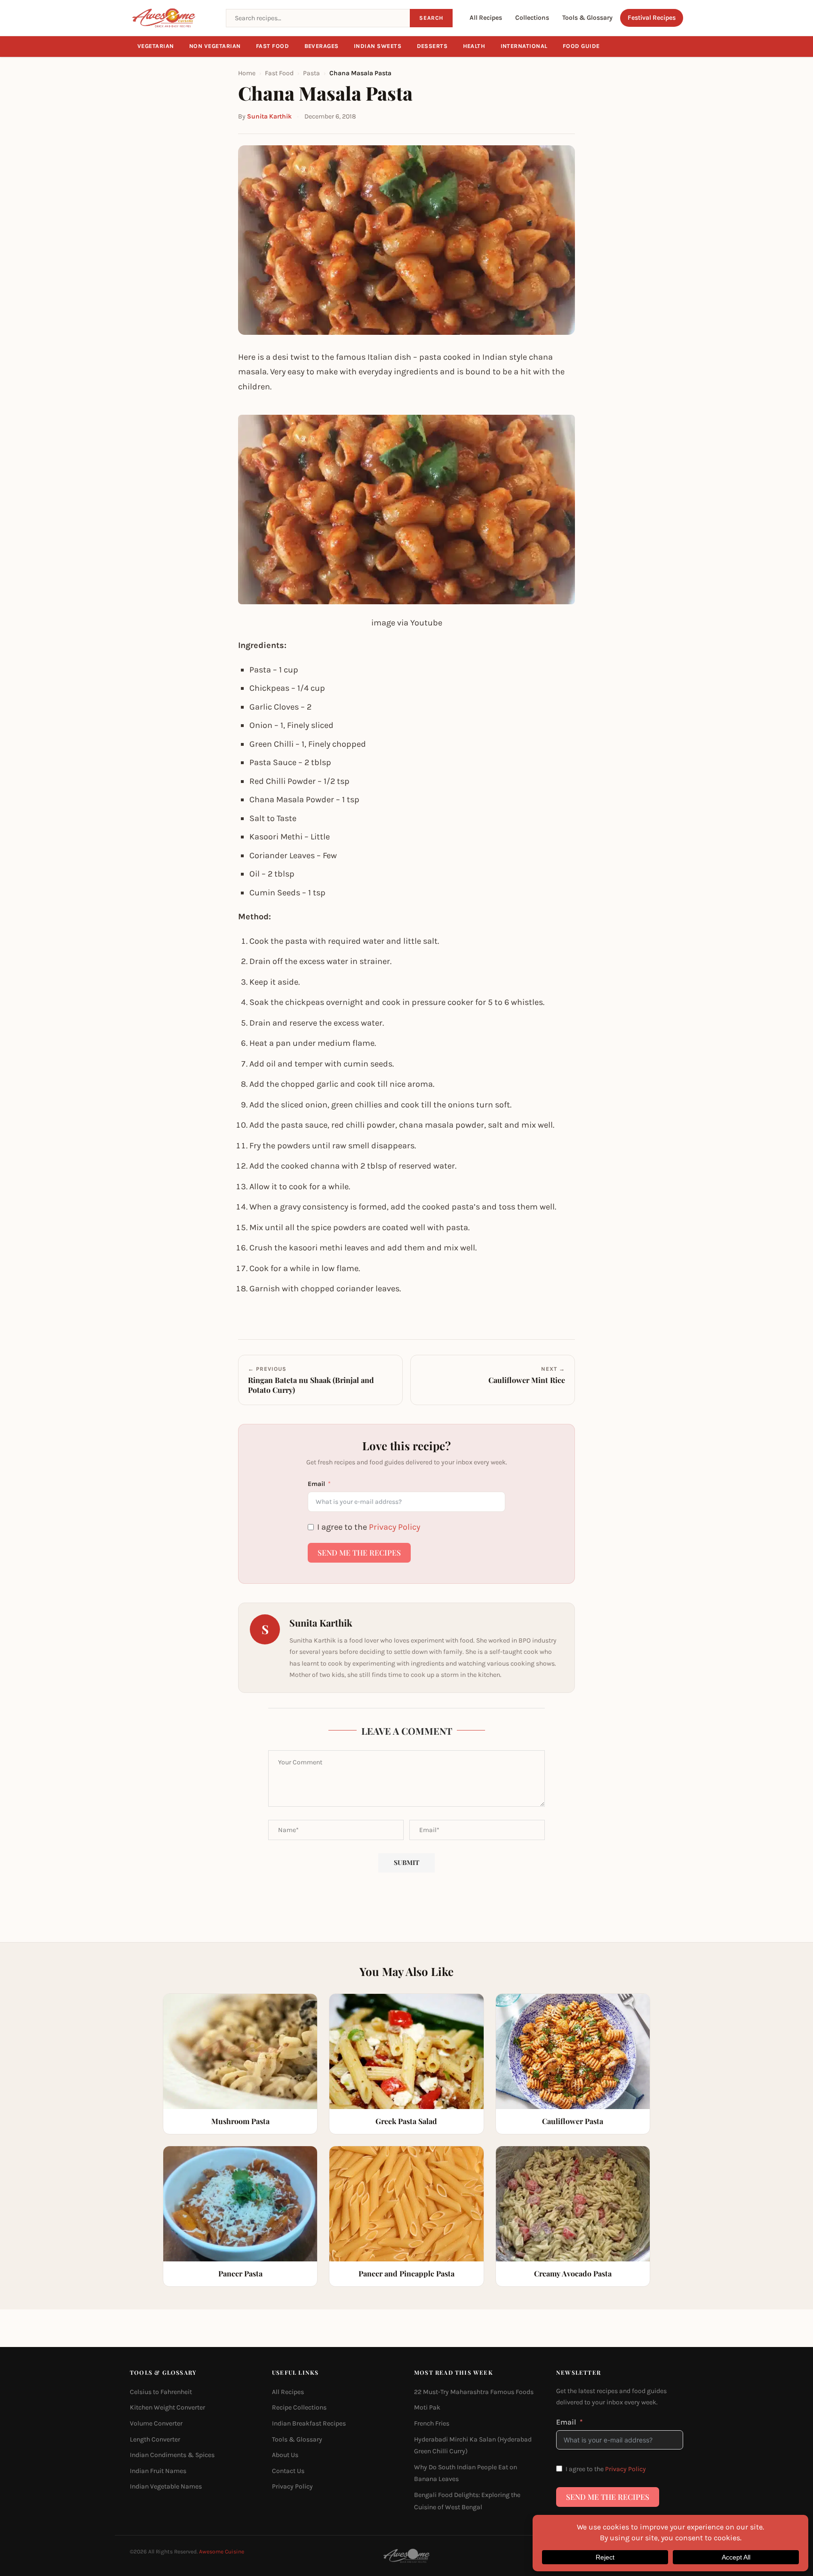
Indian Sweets (378, 46)
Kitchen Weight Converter (167, 2407)
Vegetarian (156, 46)
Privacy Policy (395, 1527)
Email (316, 1484)
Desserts (432, 46)
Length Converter (155, 2439)
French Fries (432, 2423)
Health (474, 46)
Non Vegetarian (215, 46)
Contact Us (288, 2471)
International (524, 46)
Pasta (311, 73)
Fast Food (273, 46)
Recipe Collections (299, 2407)
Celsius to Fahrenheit (161, 2392)
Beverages (322, 46)
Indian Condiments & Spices (172, 2455)
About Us (285, 2455)
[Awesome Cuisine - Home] (172, 18)
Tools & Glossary (587, 18)
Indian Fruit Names (158, 2471)
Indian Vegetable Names (166, 2486)
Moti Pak (427, 2407)
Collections (532, 18)
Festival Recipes (652, 18)
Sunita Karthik (269, 116)
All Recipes (486, 18)
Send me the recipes (359, 1553)
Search (431, 18)
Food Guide (581, 46)
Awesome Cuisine (222, 2552)
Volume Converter (156, 2423)
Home (247, 73)
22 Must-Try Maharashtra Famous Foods (474, 2392)
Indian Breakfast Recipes (309, 2423)
